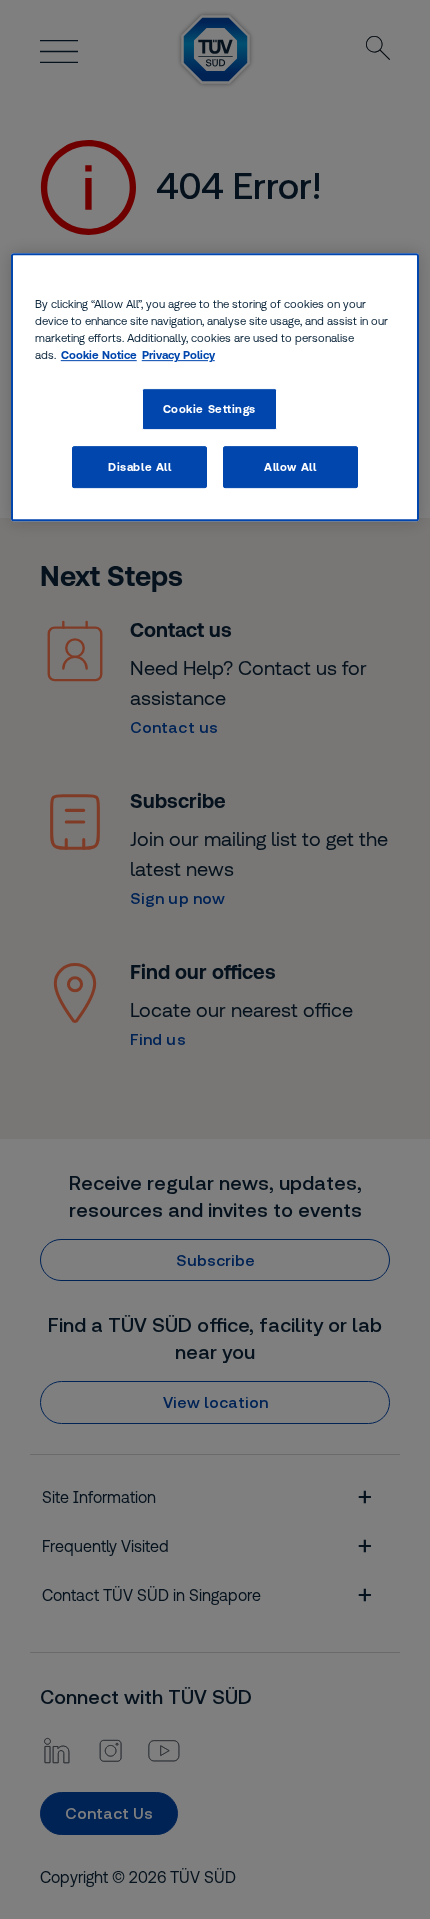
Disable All (139, 466)
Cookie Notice (99, 354)
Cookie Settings (210, 408)
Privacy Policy (178, 354)
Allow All (290, 466)
